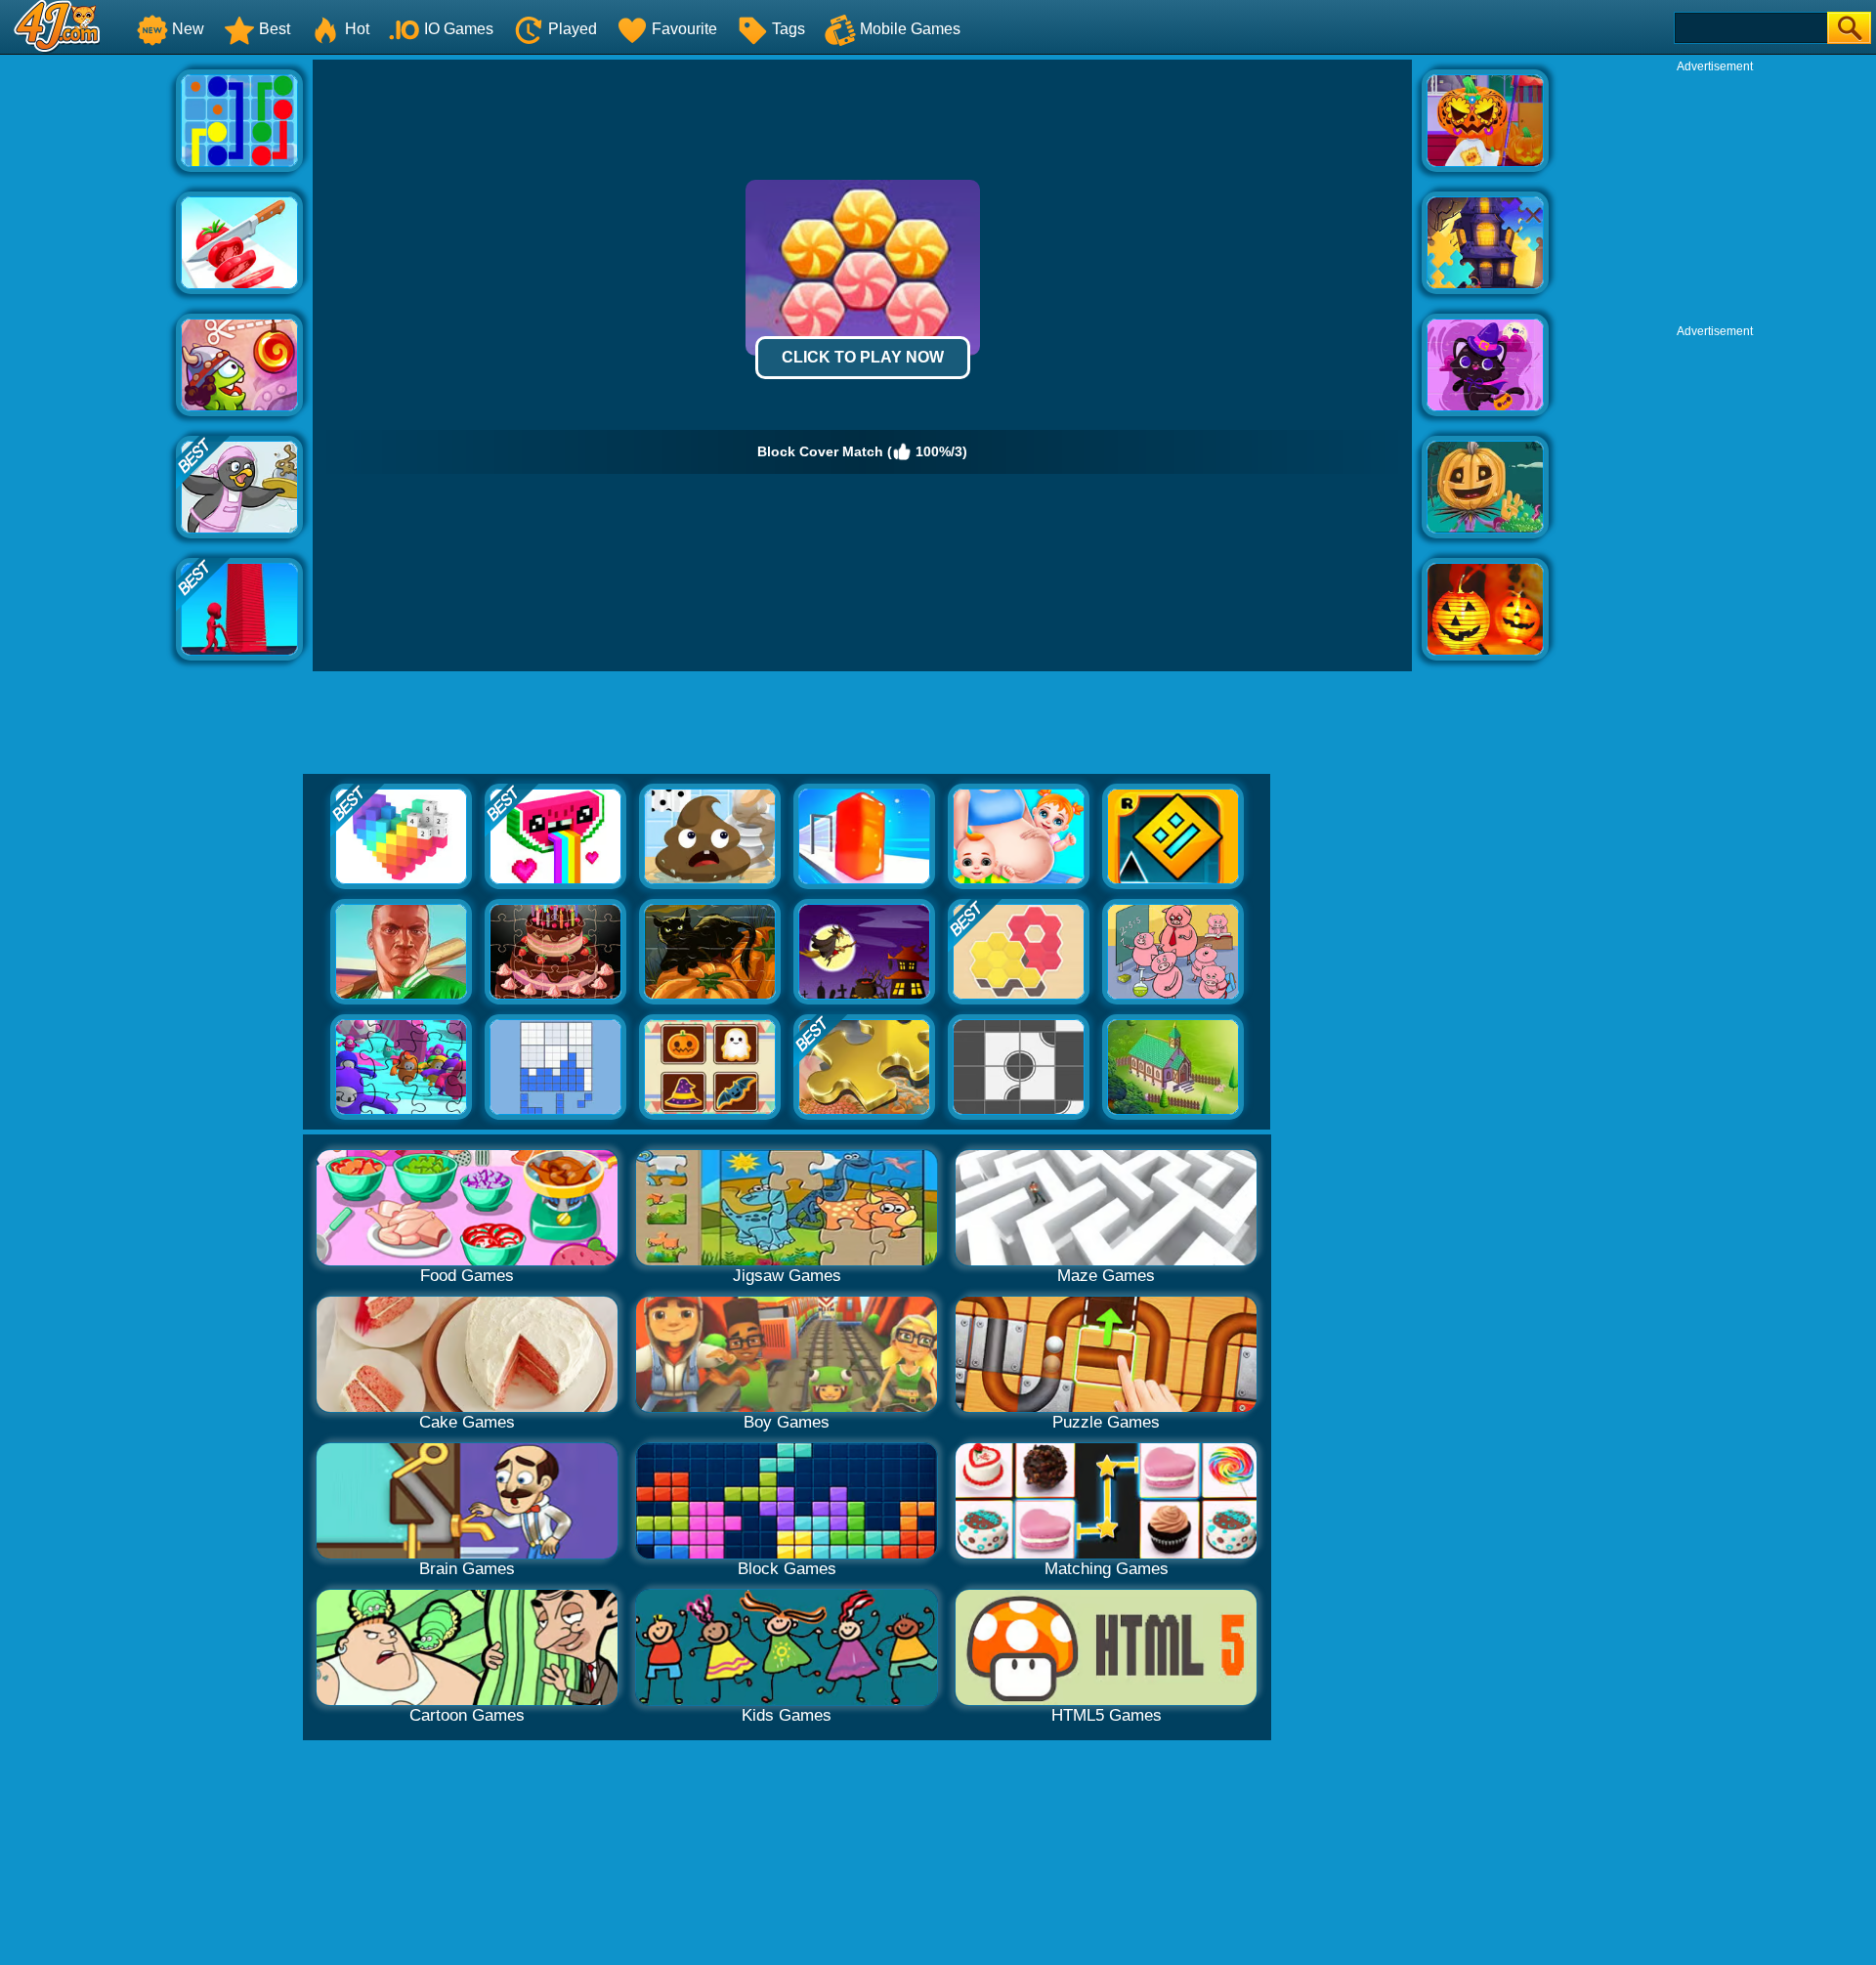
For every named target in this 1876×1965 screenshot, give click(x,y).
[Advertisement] (88, 353)
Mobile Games (910, 29)
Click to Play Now (863, 357)
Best (275, 29)
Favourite (684, 29)
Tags (789, 29)
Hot (357, 29)
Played (573, 29)
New (188, 29)
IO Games (459, 29)
